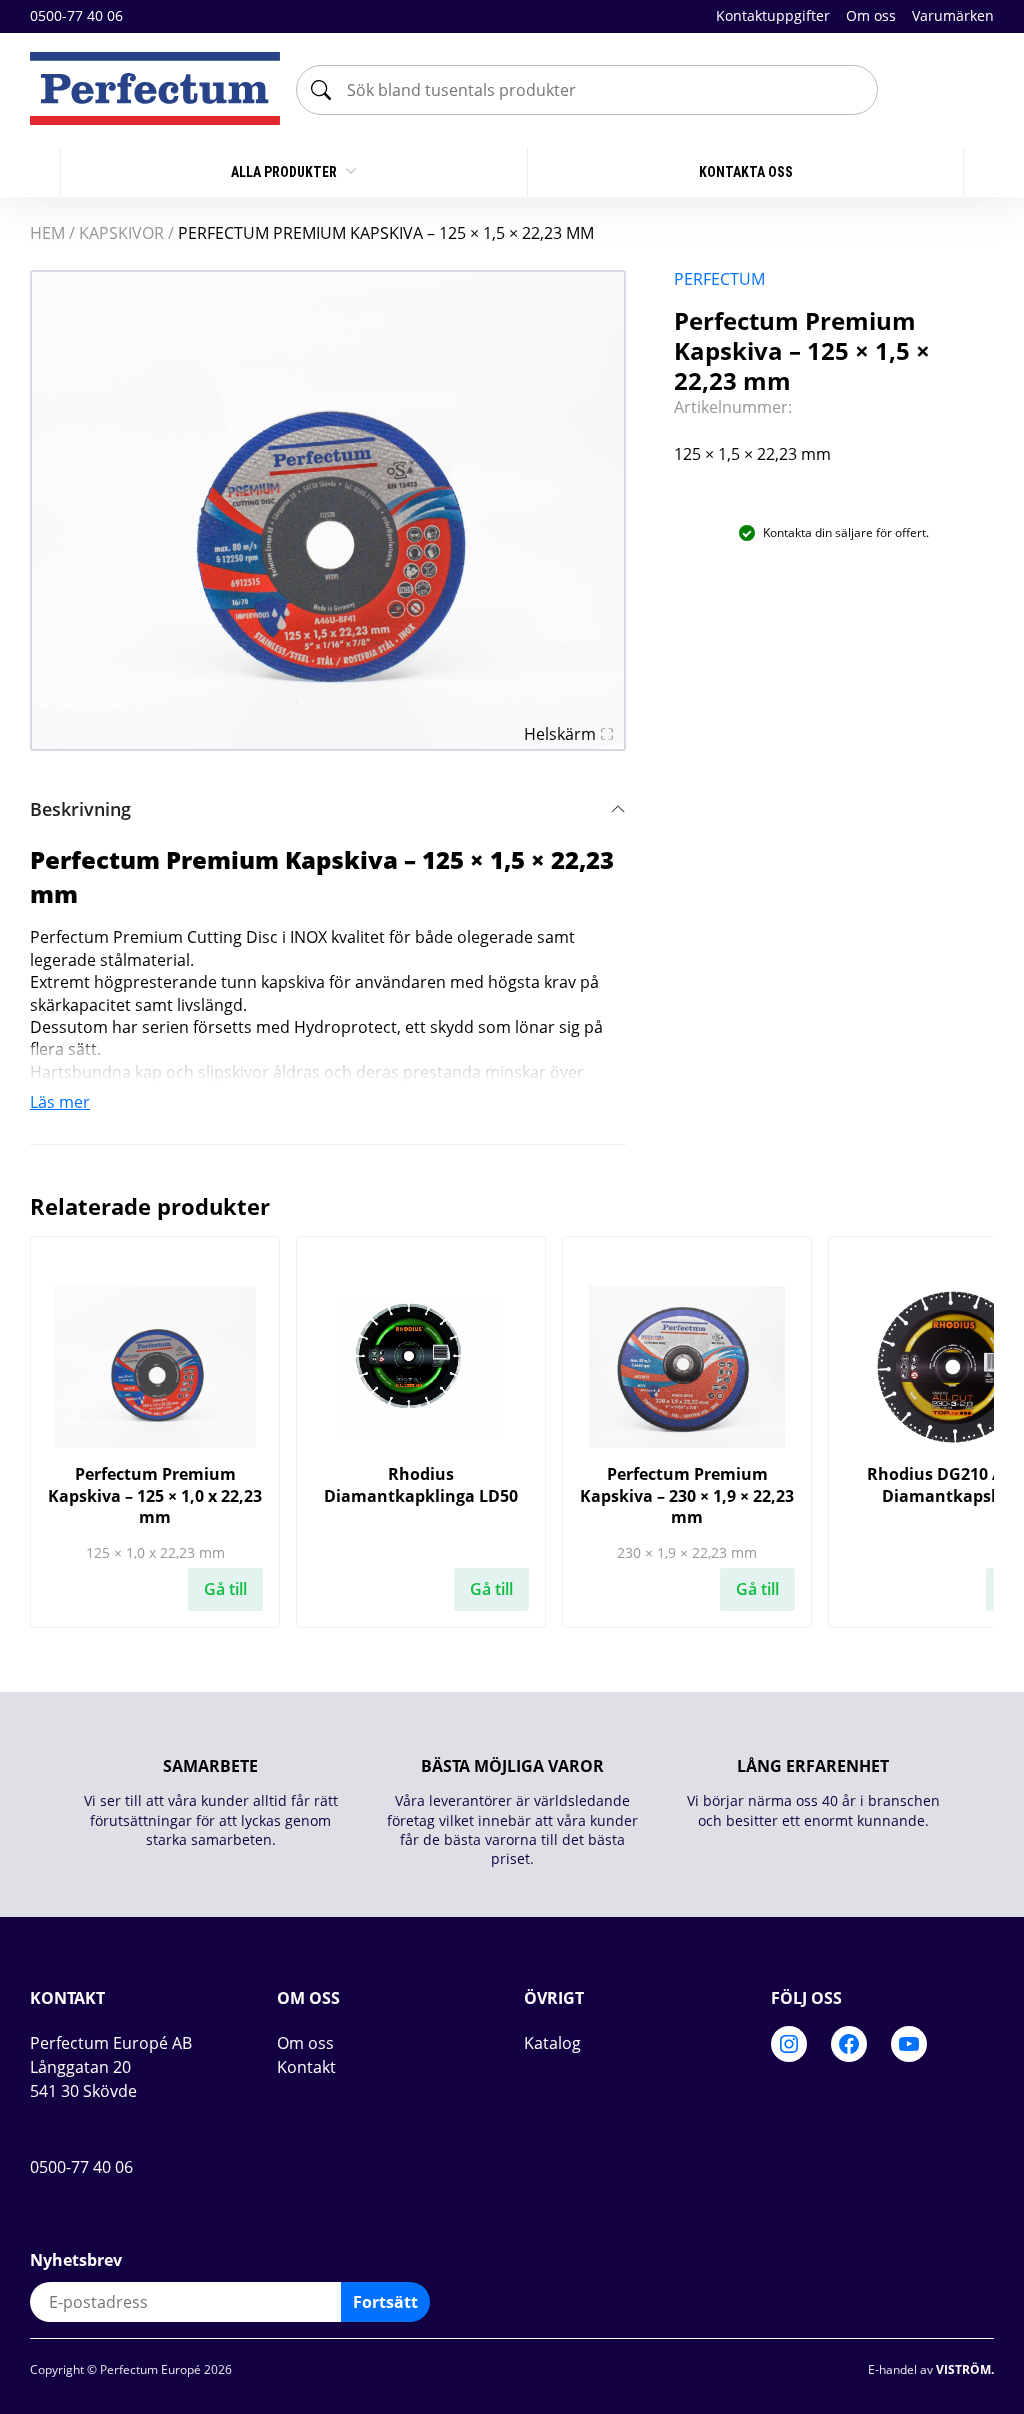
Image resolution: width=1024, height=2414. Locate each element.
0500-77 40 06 (76, 16)
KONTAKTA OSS (746, 172)
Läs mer (60, 1102)
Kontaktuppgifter (773, 15)
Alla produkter (285, 172)
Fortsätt (385, 2302)
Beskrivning (80, 809)
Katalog (552, 2043)
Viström (963, 2369)
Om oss (871, 15)
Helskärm (560, 734)
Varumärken (953, 15)
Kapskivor (121, 233)
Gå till (225, 1589)
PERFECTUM (719, 279)
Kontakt (306, 2067)
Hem (47, 233)
